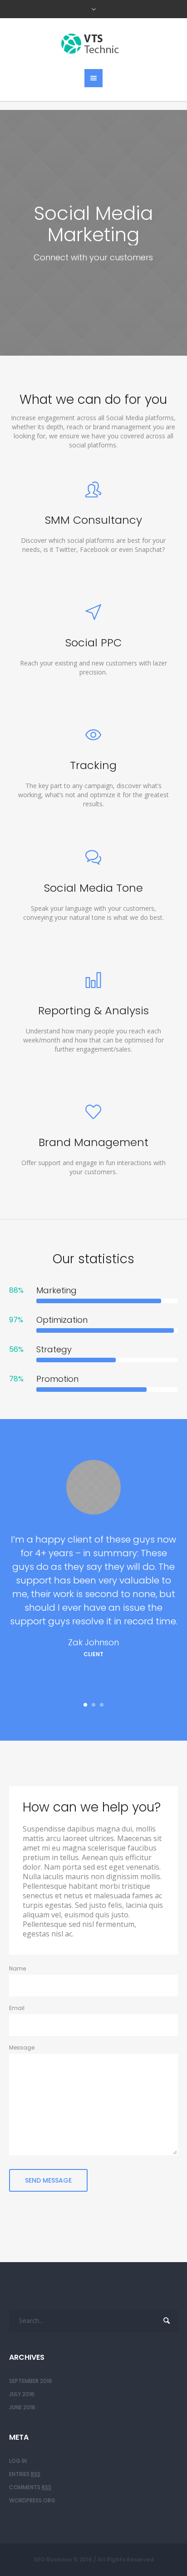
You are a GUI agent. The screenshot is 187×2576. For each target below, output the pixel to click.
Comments (30, 2487)
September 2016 (31, 2381)
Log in (18, 2461)
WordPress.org (32, 2500)
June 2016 (22, 2407)
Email (17, 2008)
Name (17, 1968)
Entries (25, 2474)
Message (22, 2047)
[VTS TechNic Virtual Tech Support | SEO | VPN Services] (93, 44)
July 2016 (22, 2394)
